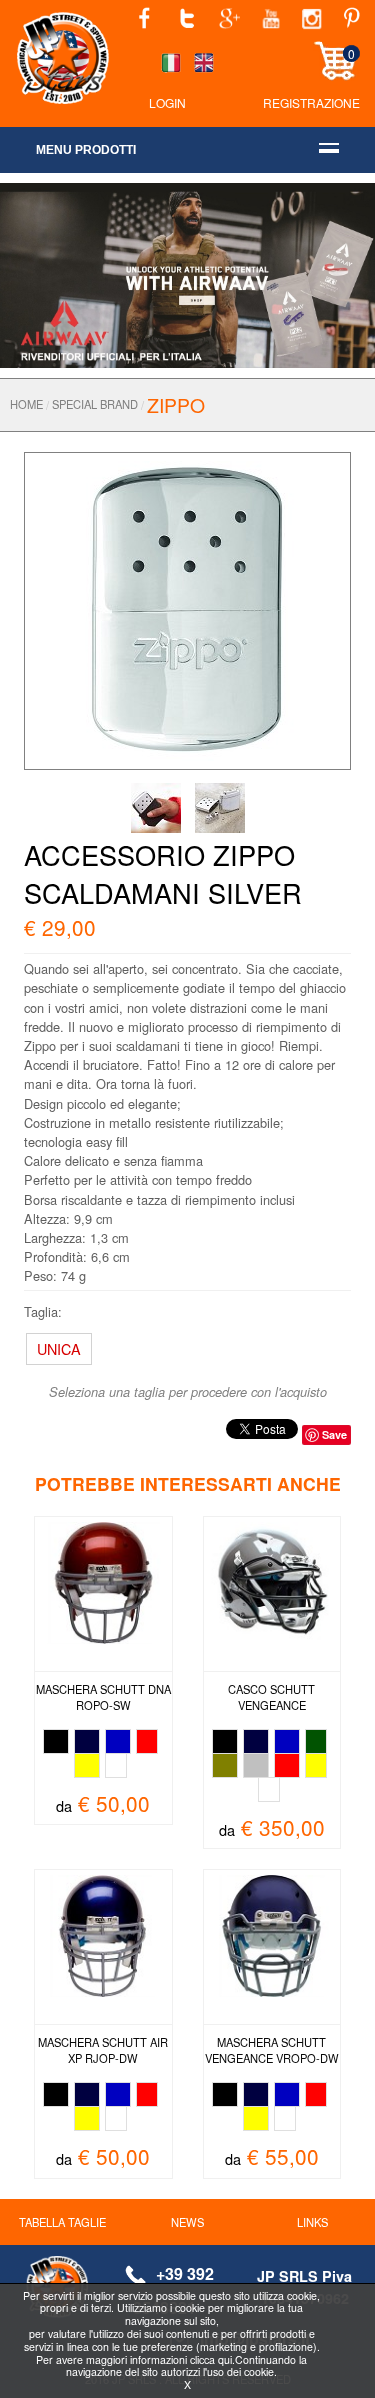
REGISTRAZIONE (311, 102)
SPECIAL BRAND (95, 404)
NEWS (187, 2222)
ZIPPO (176, 404)
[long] (188, 608)
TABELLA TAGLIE (62, 2222)
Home (26, 404)
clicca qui (211, 2359)
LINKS (312, 2222)
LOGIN (167, 102)
